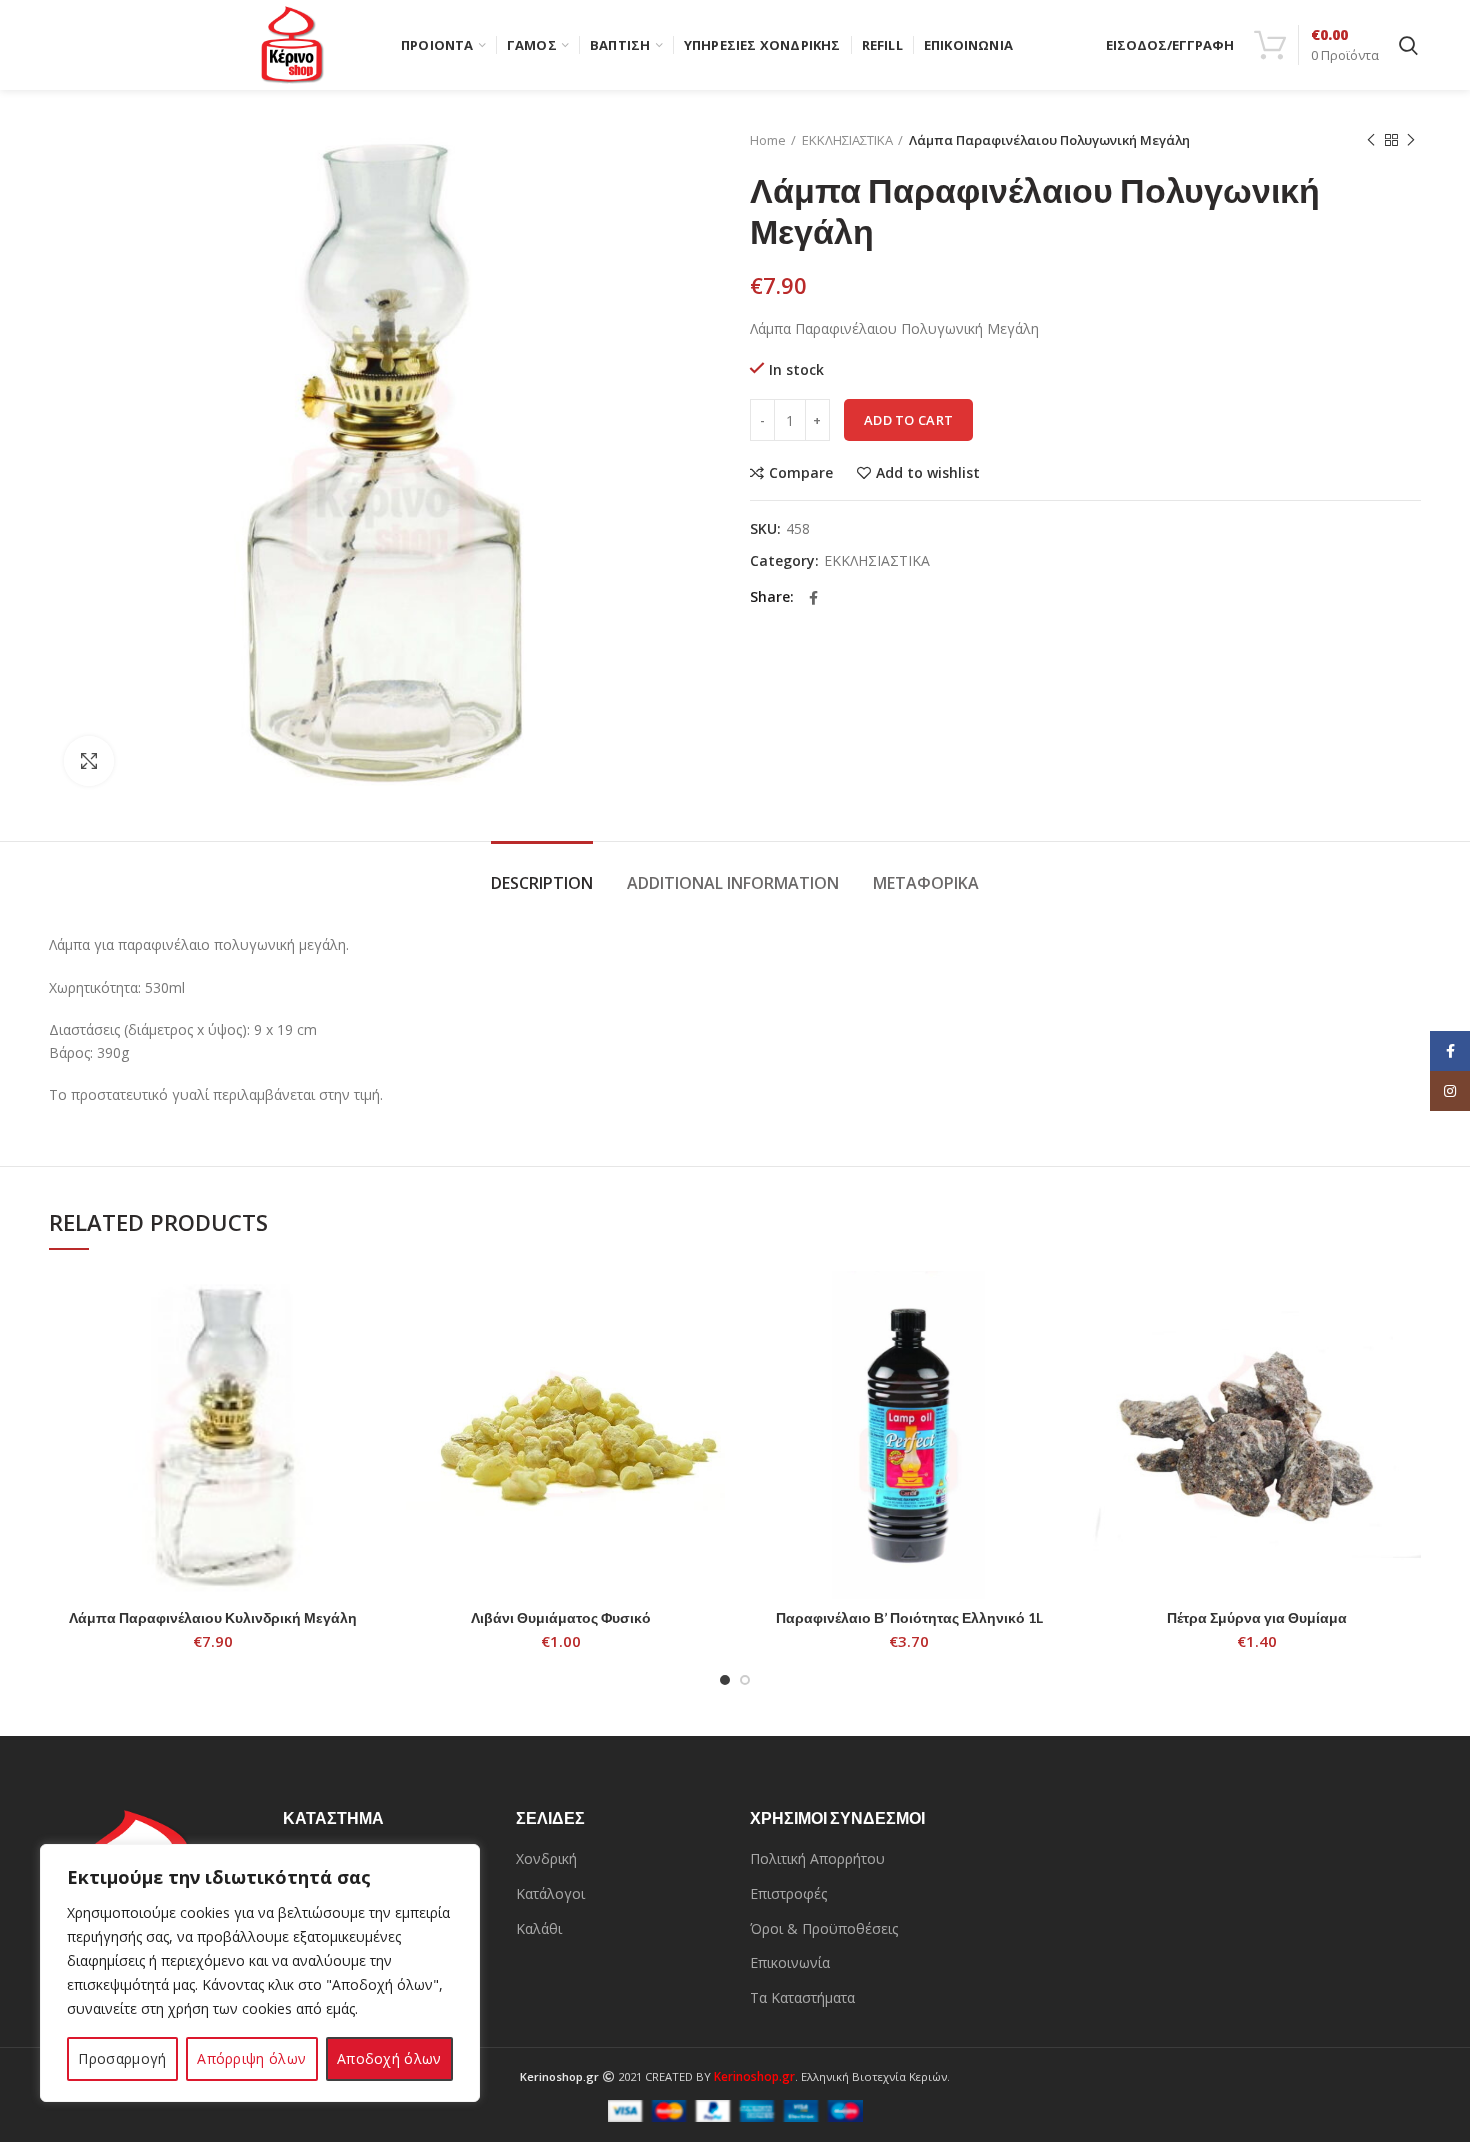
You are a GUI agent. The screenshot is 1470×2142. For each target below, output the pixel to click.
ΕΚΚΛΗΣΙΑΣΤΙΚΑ (847, 140)
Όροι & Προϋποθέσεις (824, 1928)
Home (768, 140)
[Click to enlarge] (89, 761)
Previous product (1371, 140)
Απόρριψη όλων (251, 2058)
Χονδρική (546, 1858)
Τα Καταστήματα (802, 1997)
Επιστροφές (788, 1893)
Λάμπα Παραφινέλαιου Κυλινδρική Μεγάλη (213, 1617)
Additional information (733, 883)
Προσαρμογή (122, 2058)
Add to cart (908, 420)
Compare (801, 473)
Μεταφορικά (926, 883)
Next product (1411, 140)
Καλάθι (539, 1928)
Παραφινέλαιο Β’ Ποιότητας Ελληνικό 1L (909, 1617)
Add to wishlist (928, 473)
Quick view (362, 1348)
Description (542, 883)
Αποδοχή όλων (389, 2058)
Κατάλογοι (550, 1893)
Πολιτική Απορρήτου (817, 1858)
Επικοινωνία (790, 1962)
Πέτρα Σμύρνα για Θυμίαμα (1257, 1617)
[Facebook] (813, 598)
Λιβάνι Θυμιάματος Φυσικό (561, 1617)
